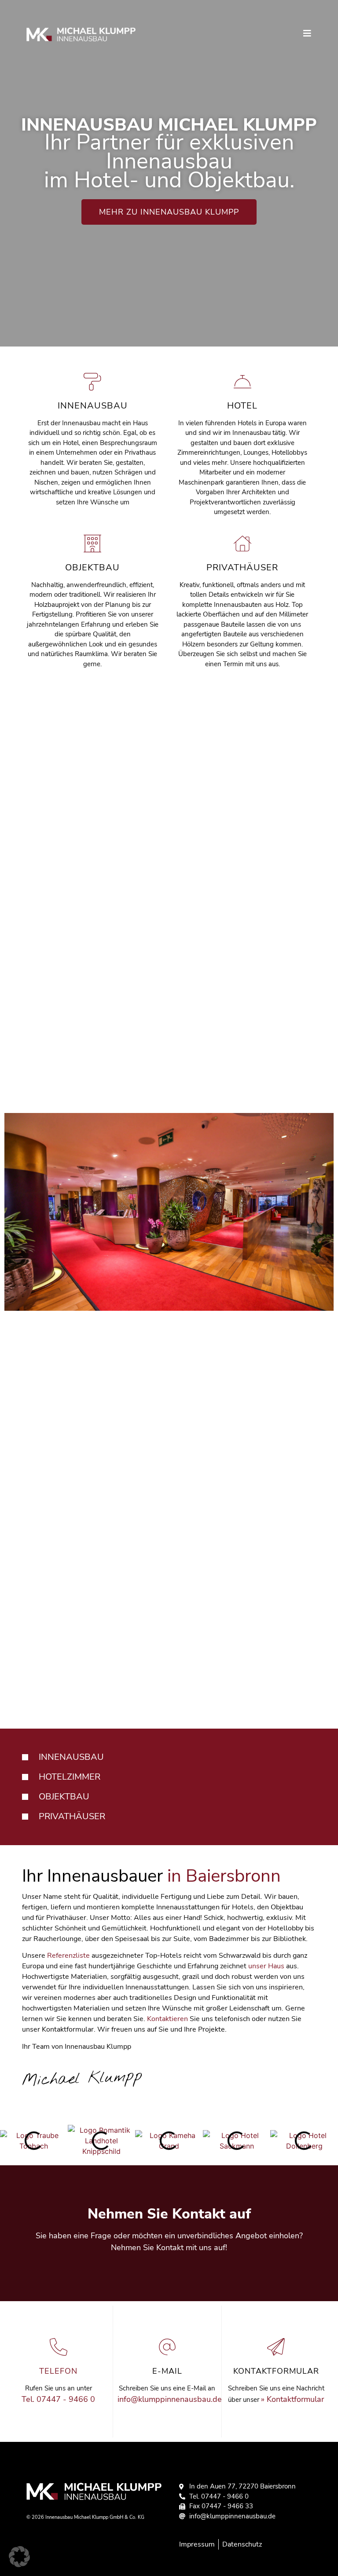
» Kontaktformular (292, 2399)
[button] (19, 2557)
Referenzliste (68, 1956)
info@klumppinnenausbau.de (170, 2399)
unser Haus (266, 1967)
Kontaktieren (167, 2019)
